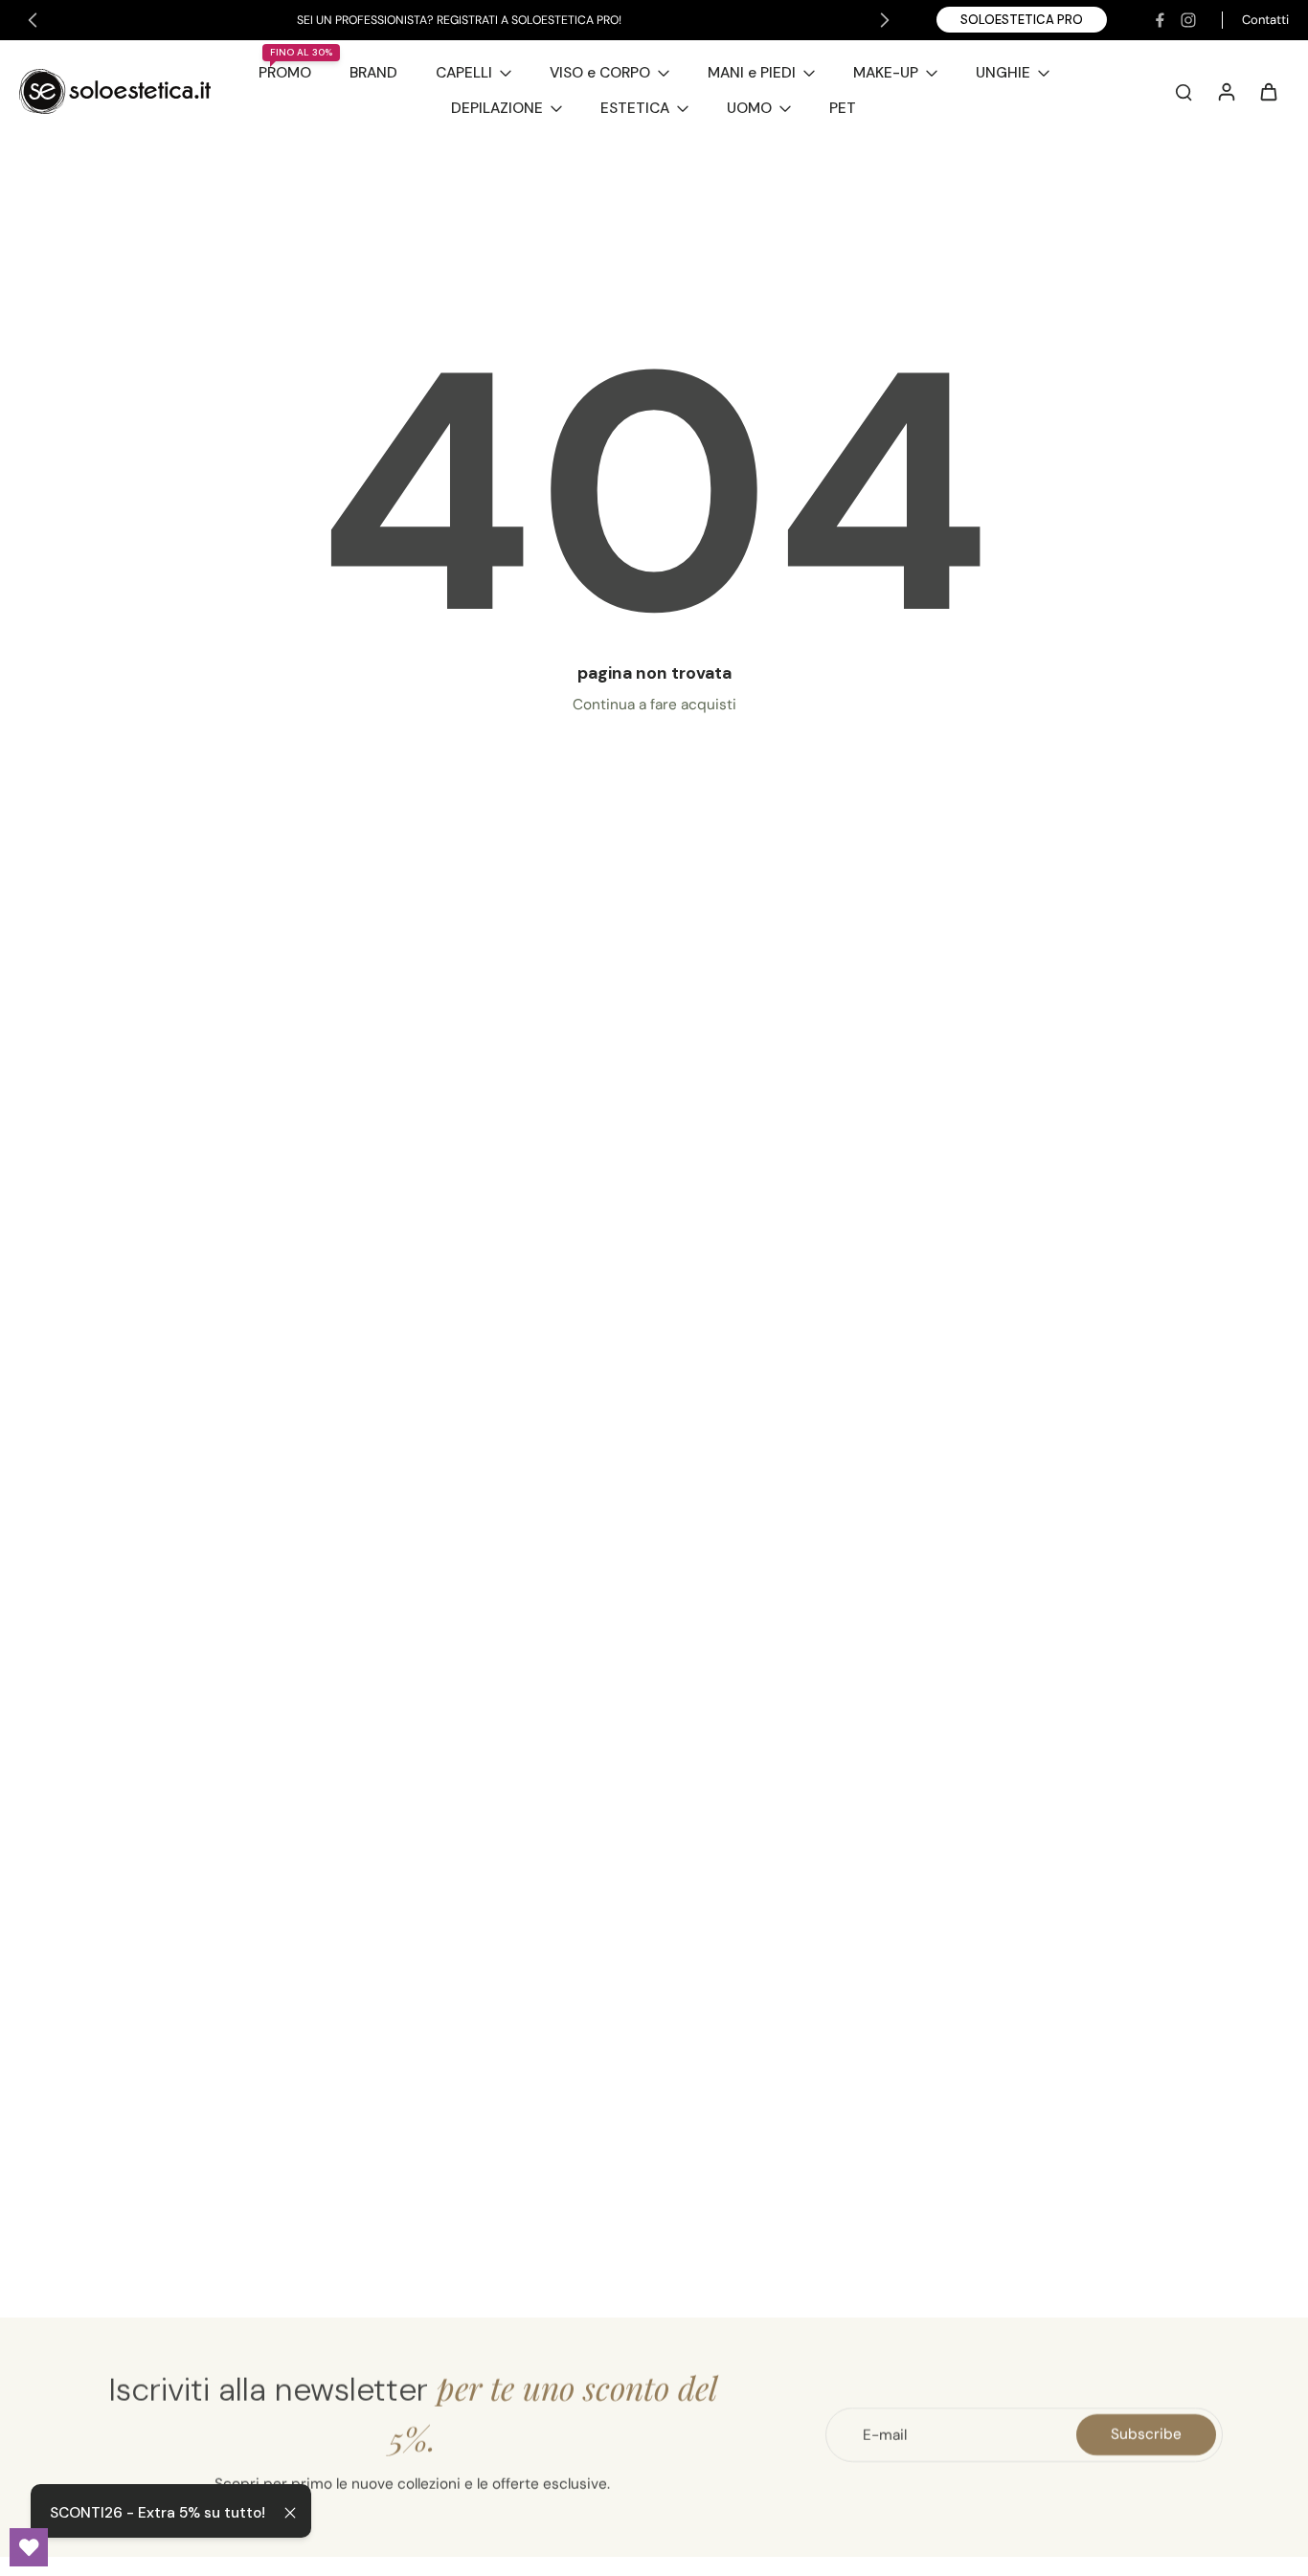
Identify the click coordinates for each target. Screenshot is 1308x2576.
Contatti (1265, 20)
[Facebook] (1160, 20)
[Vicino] (290, 2513)
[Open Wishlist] (29, 2547)
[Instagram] (1188, 20)
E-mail (885, 2434)
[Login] (1226, 91)
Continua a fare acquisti (654, 705)
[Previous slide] (33, 20)
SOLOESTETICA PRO (1022, 20)
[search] (1184, 91)
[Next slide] (885, 20)
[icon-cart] (1268, 91)
